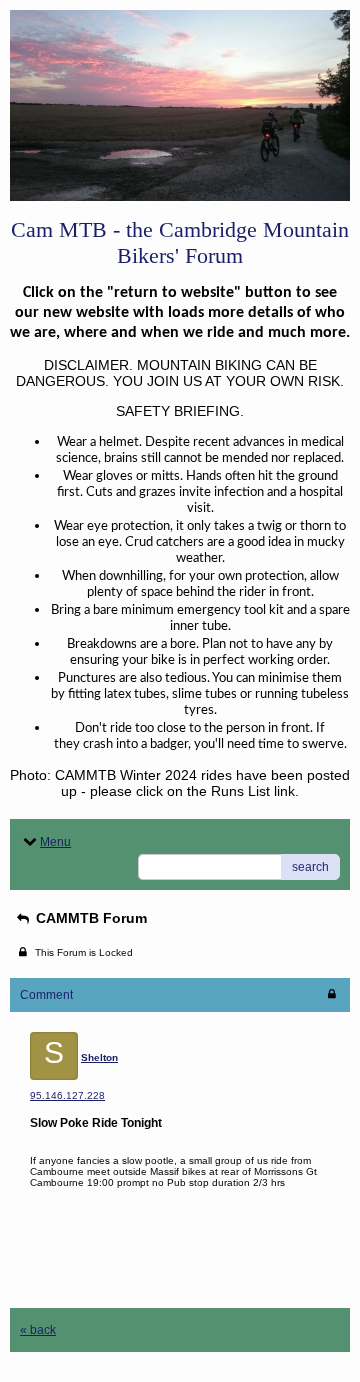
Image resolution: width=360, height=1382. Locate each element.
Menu (55, 842)
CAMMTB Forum (89, 918)
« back (38, 1330)
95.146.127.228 (67, 1095)
